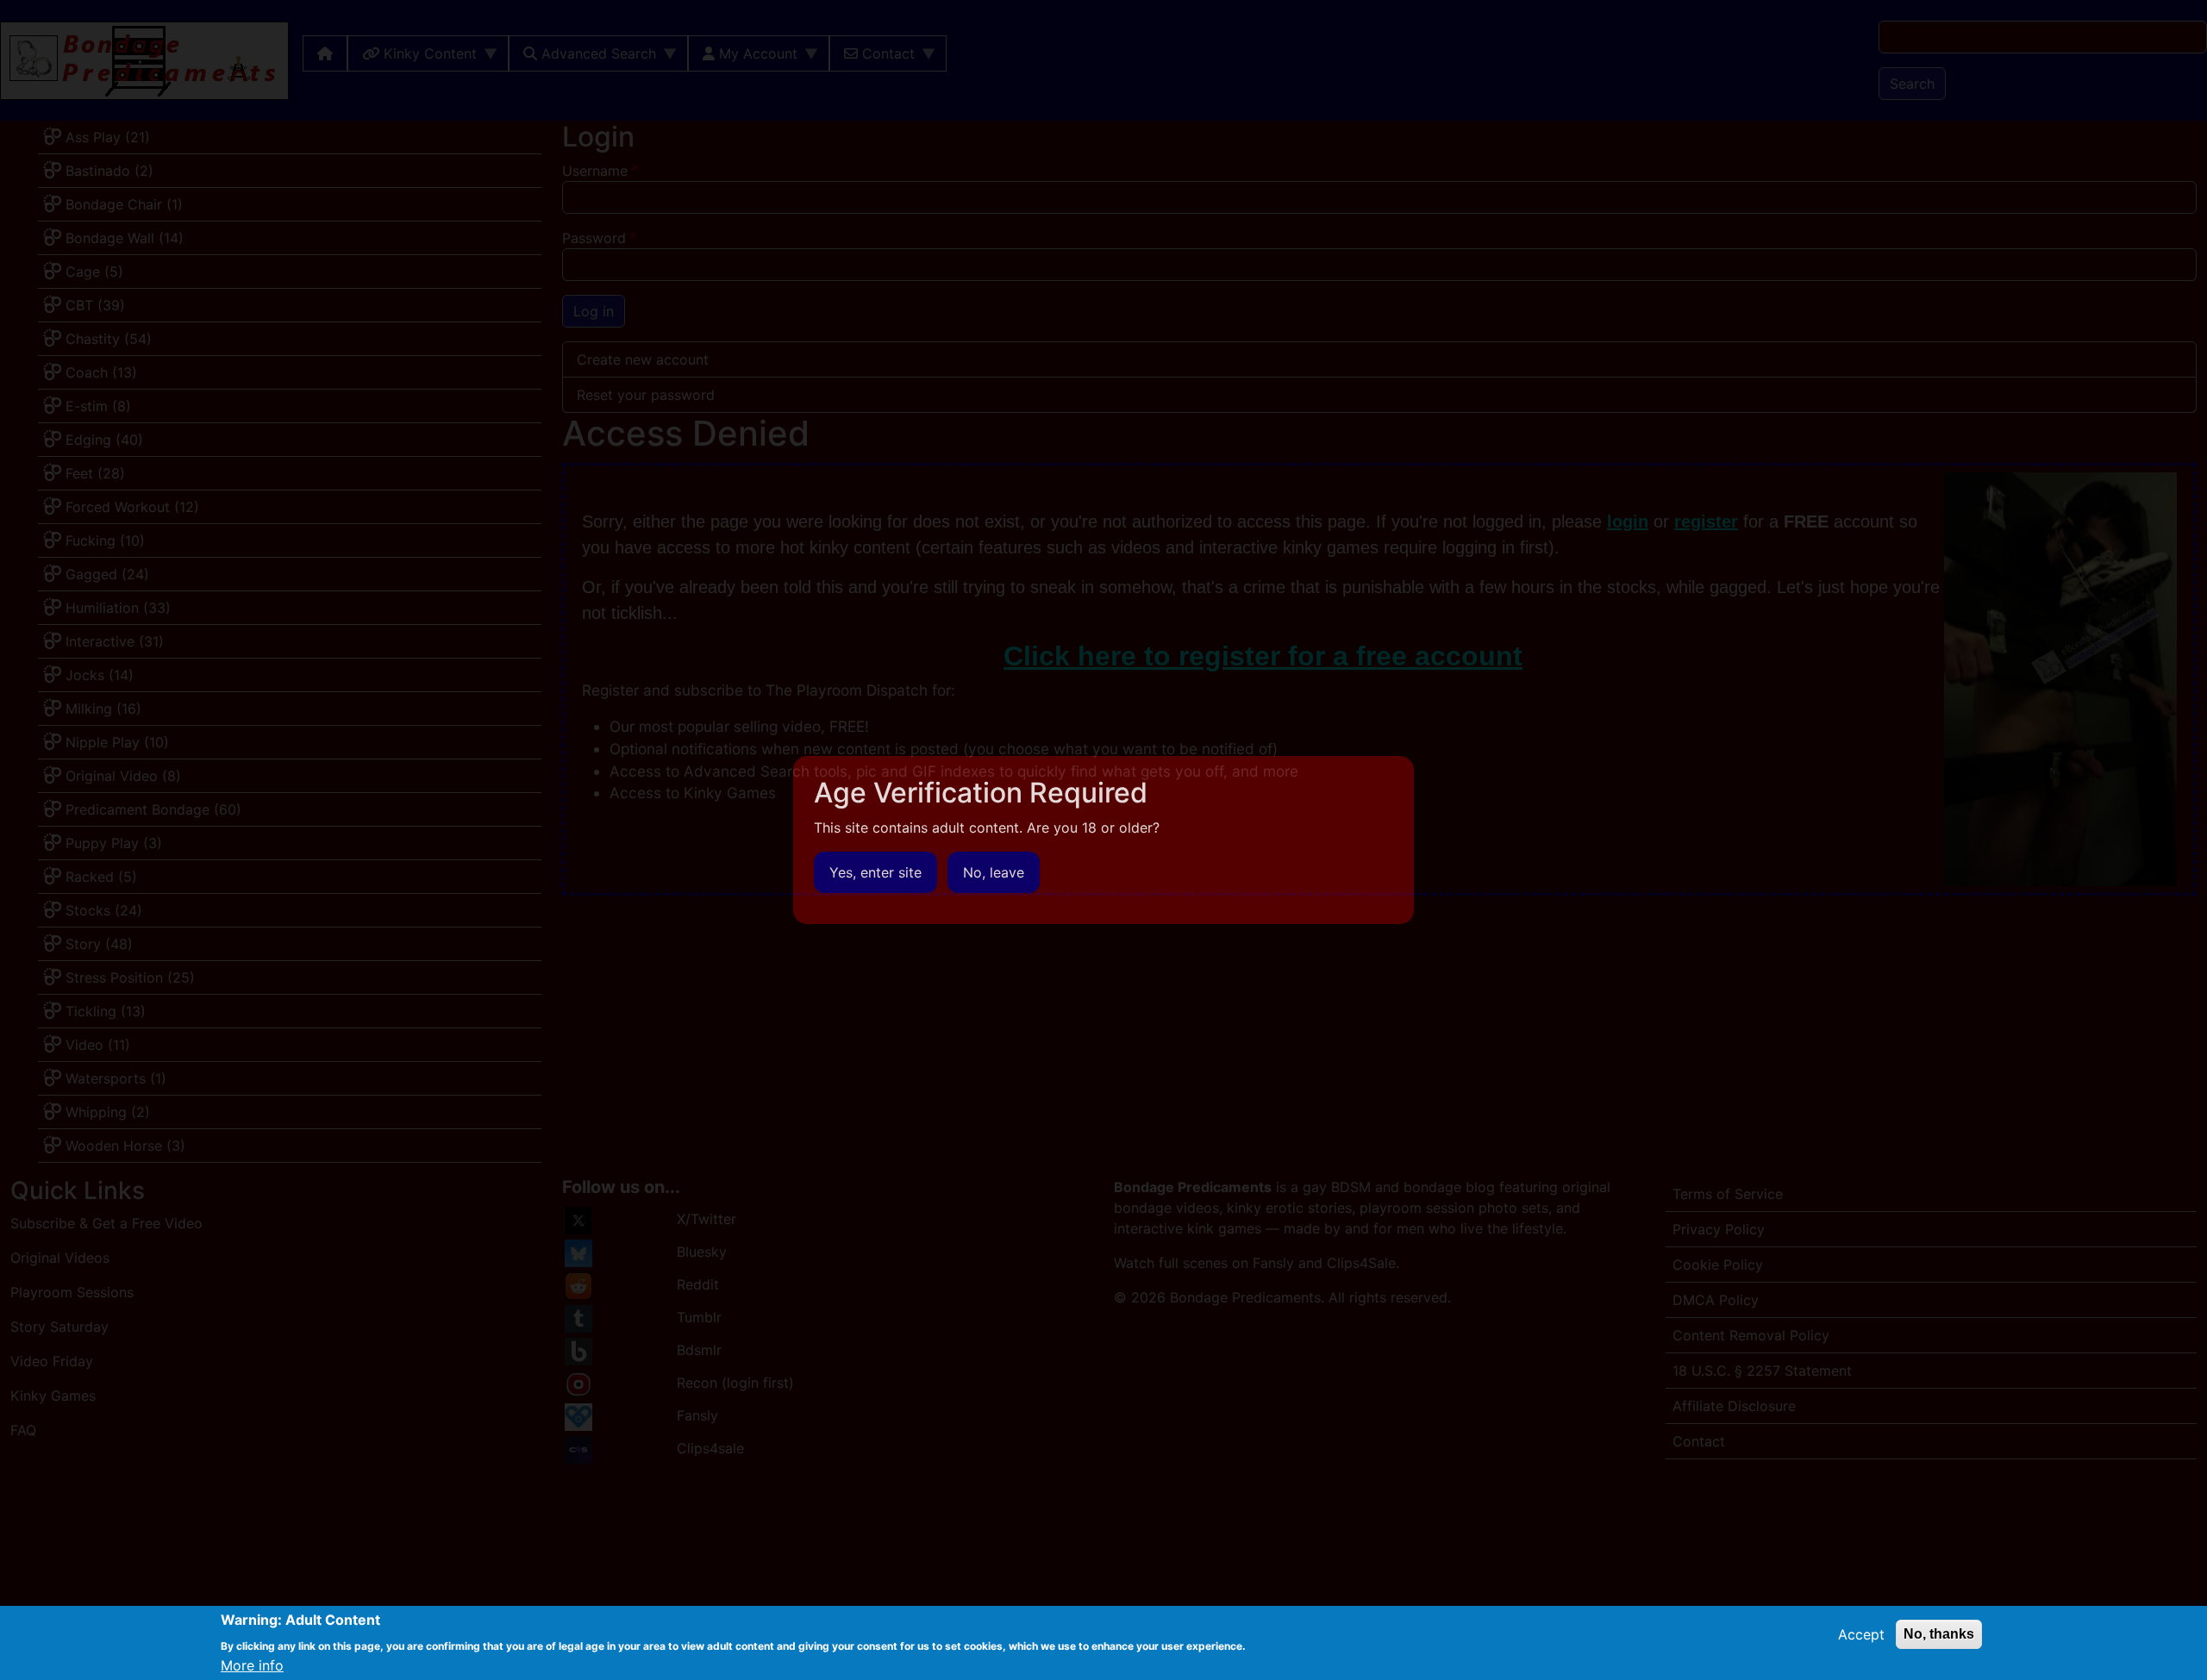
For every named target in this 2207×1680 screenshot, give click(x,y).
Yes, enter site (875, 872)
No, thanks (1939, 1634)
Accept (1861, 1634)
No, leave (994, 872)
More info (252, 1664)
